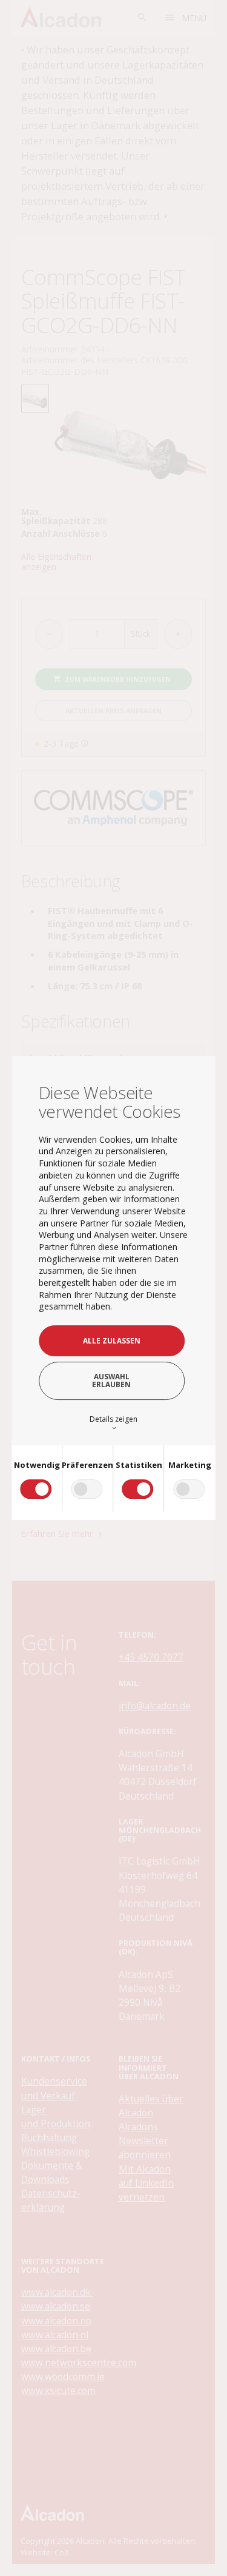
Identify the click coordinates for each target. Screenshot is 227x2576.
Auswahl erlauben (111, 1380)
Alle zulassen (112, 1340)
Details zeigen (113, 1423)
